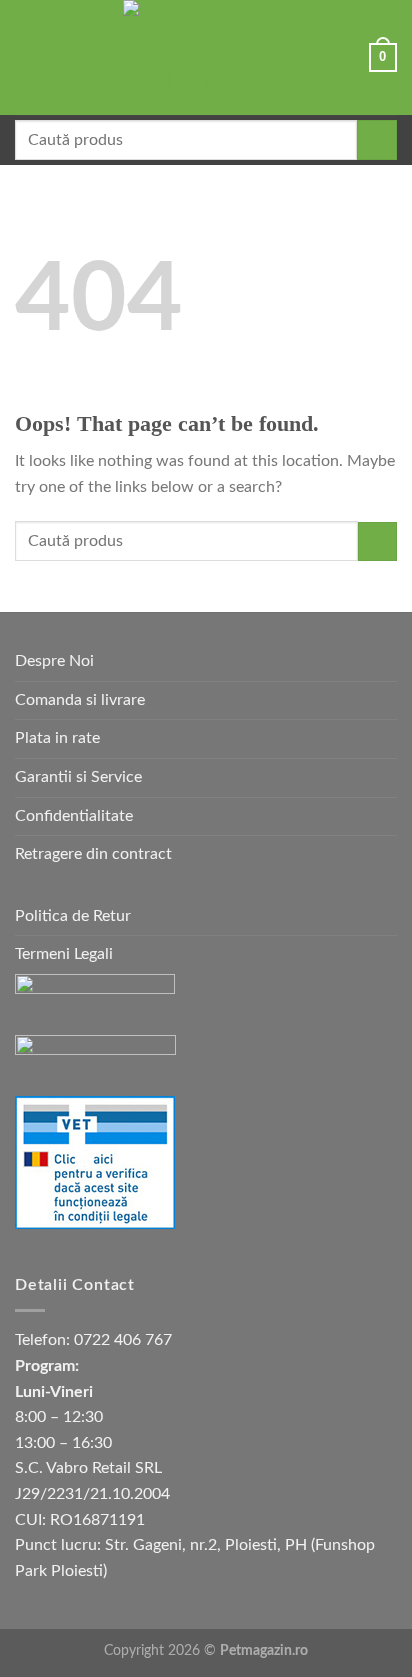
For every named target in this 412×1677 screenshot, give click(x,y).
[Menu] (27, 57)
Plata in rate (57, 738)
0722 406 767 (123, 1340)
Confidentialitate (74, 816)
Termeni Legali (64, 954)
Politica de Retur (73, 916)
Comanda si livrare (80, 700)
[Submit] (377, 140)
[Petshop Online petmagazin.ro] (206, 57)
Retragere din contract (93, 854)
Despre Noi (54, 661)
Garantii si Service (78, 777)
